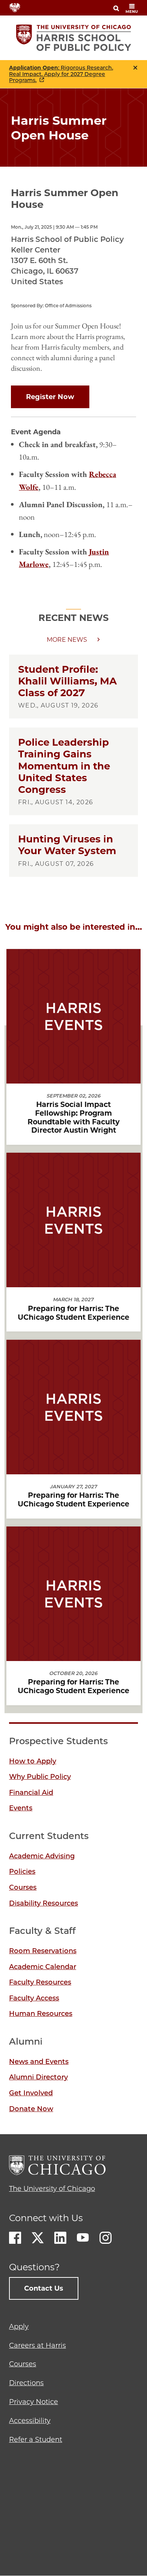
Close (135, 68)
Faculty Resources (40, 1982)
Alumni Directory (38, 2077)
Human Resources (41, 2014)
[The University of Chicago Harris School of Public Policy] (74, 38)
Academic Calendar (43, 1967)
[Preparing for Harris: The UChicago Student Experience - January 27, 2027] (73, 1468)
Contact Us (44, 2288)
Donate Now (31, 2109)
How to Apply (33, 1761)
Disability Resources (44, 1903)
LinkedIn (60, 2238)
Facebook (15, 2238)
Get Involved (31, 2093)
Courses (23, 1887)
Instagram (106, 2238)
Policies (22, 1872)
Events (21, 1808)
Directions (26, 2383)
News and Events (39, 2062)
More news (67, 640)
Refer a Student (36, 2440)
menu (132, 12)
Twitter (38, 2238)
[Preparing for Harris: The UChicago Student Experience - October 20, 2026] (73, 1654)
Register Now (50, 397)
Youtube (83, 2238)
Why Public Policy (40, 1777)
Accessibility (30, 2421)
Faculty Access (34, 1998)
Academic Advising (42, 1856)
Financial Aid (31, 1793)
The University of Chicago (52, 2189)
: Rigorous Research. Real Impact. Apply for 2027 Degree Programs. (61, 74)
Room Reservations (43, 1951)
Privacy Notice (34, 2402)
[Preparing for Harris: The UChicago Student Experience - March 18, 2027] (73, 1281)
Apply (19, 2327)
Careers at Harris (38, 2345)
